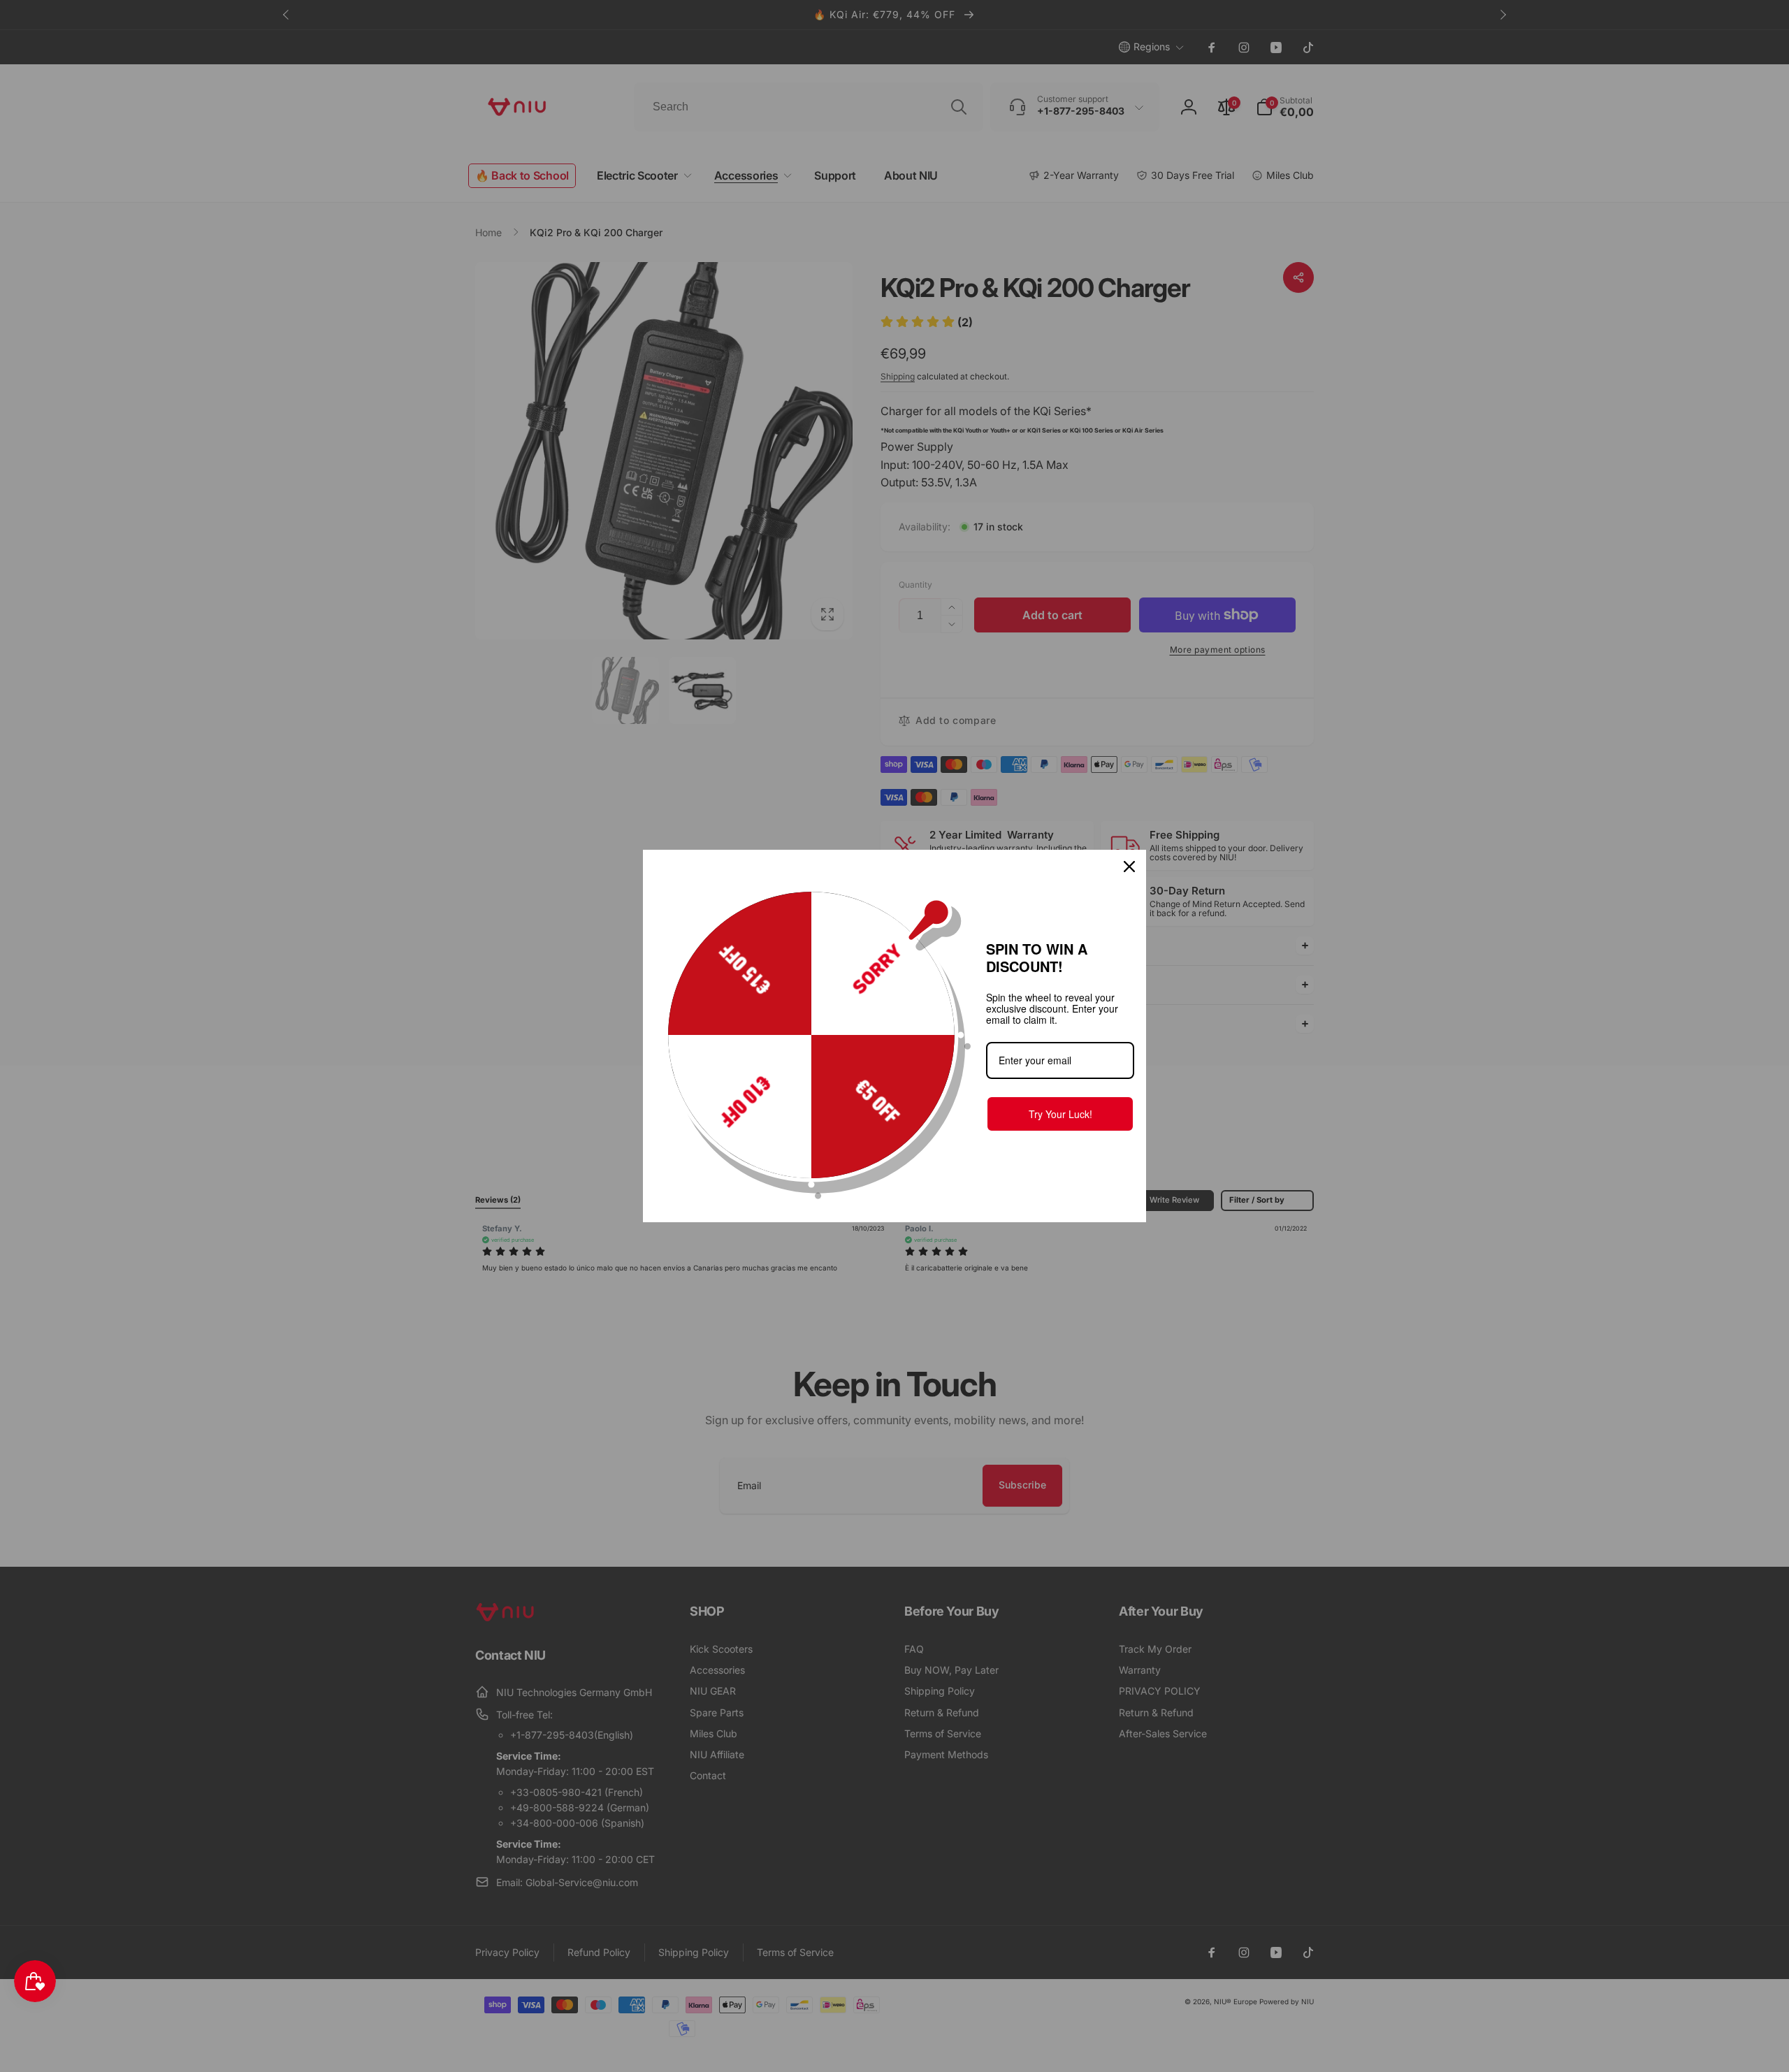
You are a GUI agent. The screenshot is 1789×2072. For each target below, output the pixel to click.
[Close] (1129, 867)
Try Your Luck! (1060, 1114)
